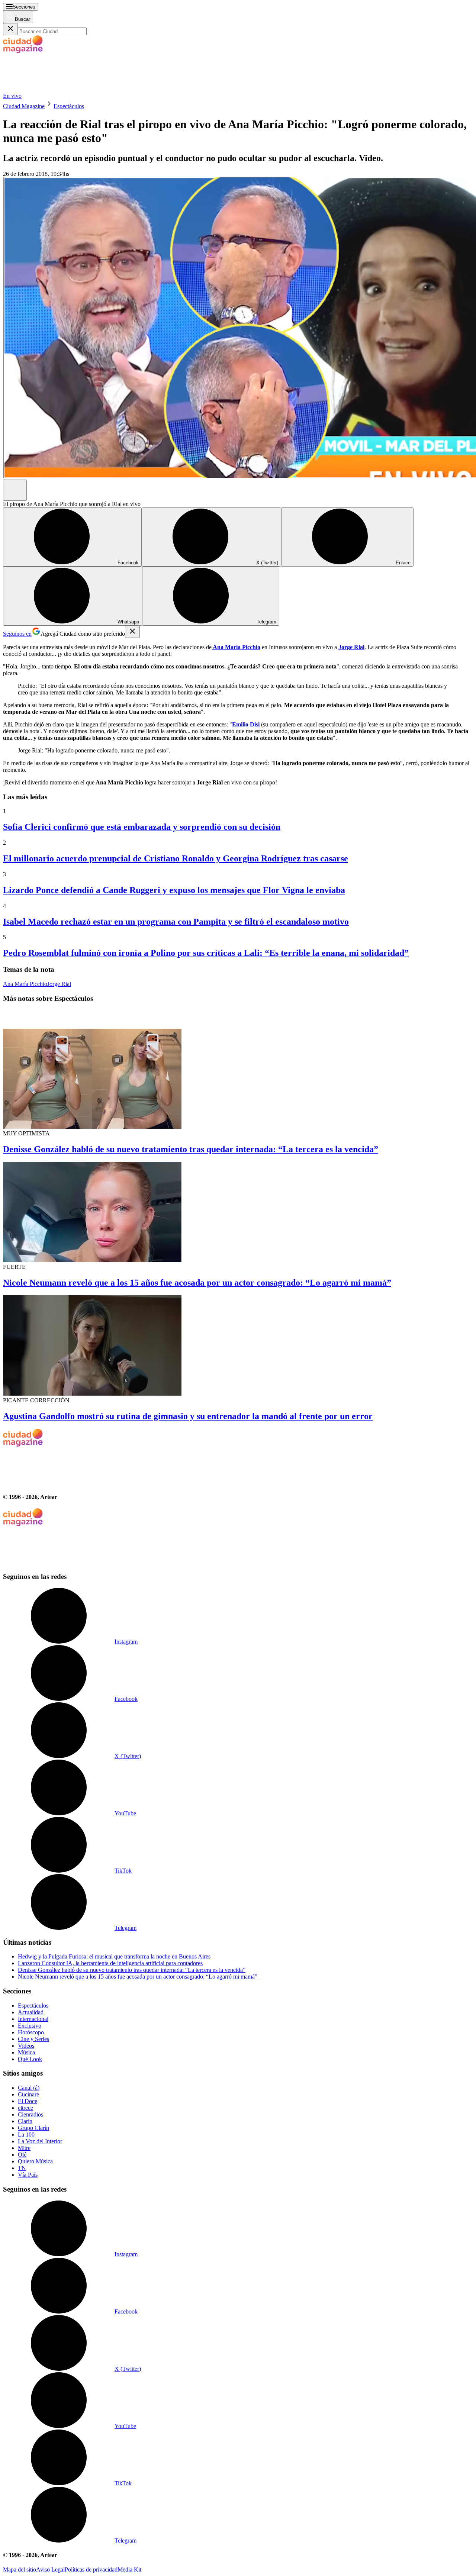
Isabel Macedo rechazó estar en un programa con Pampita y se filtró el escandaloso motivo (176, 922)
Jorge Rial (59, 984)
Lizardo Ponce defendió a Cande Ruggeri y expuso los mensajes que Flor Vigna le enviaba (174, 890)
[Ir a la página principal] (59, 89)
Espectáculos (69, 106)
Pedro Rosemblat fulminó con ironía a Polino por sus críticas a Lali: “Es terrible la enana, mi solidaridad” (206, 953)
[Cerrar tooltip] (132, 632)
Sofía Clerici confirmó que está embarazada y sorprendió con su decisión (142, 827)
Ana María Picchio (25, 984)
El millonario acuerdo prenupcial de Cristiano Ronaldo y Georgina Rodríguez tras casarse (176, 858)
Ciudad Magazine (24, 106)
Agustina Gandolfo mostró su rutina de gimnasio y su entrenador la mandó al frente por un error (188, 1416)
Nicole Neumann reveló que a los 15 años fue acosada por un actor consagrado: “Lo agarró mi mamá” (197, 1283)
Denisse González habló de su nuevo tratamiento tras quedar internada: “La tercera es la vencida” (191, 1149)
